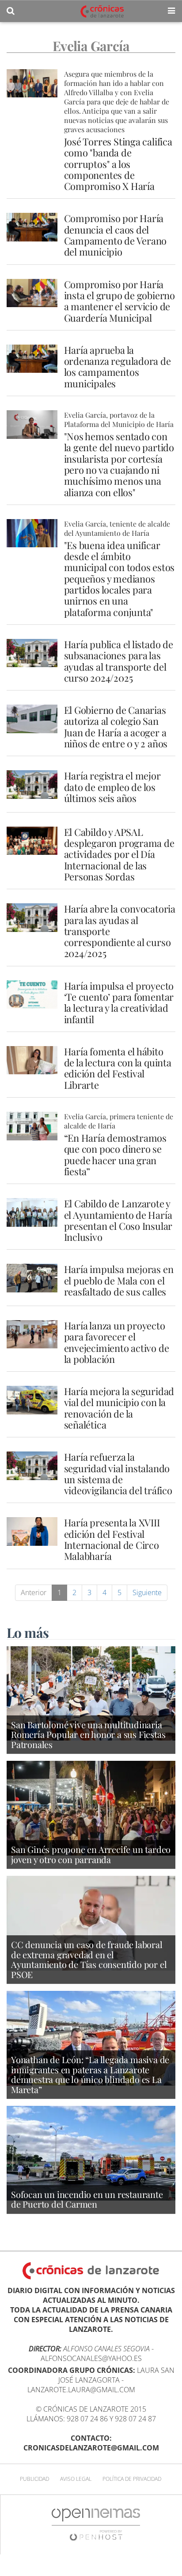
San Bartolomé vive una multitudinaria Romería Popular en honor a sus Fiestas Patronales (88, 1734)
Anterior (34, 1592)
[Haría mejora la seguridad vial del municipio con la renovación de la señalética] (32, 1400)
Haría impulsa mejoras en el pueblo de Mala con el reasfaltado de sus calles (119, 1280)
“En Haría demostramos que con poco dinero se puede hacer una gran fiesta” (115, 1154)
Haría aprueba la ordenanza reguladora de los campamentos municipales (118, 367)
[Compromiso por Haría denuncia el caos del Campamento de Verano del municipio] (32, 227)
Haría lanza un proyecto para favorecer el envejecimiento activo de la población (117, 1342)
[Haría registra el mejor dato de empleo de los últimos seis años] (32, 784)
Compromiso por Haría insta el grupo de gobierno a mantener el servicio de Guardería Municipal (119, 301)
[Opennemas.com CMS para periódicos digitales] (96, 2524)
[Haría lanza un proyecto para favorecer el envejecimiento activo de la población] (32, 1334)
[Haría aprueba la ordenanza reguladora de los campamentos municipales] (32, 359)
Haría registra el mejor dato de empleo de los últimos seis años (112, 787)
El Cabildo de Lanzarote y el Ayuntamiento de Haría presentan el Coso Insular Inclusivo (118, 1220)
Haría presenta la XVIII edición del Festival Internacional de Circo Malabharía (112, 1539)
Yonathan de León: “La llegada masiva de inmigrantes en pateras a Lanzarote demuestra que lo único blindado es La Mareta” (90, 2074)
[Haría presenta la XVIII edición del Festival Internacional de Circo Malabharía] (32, 1531)
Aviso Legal (76, 2479)
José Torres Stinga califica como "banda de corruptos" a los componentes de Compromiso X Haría (118, 164)
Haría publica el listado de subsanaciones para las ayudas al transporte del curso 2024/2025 (119, 661)
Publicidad (34, 2479)
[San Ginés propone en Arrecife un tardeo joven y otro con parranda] (91, 1808)
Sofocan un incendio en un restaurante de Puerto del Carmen (87, 2199)
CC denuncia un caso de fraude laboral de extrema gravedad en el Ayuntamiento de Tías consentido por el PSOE (89, 1959)
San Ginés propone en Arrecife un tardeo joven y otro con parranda (91, 1854)
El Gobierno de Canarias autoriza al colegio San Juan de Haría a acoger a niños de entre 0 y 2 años (116, 727)
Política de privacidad (132, 2479)
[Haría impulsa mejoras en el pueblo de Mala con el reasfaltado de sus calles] (32, 1278)
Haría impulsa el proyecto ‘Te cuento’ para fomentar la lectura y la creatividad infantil (119, 1002)
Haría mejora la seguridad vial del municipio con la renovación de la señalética (119, 1408)
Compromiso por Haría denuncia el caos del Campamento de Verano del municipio (116, 235)
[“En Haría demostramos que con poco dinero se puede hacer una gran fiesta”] (32, 1126)
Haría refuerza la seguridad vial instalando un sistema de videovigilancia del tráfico (118, 1474)
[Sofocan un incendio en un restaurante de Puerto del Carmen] (91, 2153)
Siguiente (147, 1592)
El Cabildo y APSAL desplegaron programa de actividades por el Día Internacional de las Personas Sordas (119, 854)
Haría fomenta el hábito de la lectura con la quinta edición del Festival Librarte (118, 1068)
